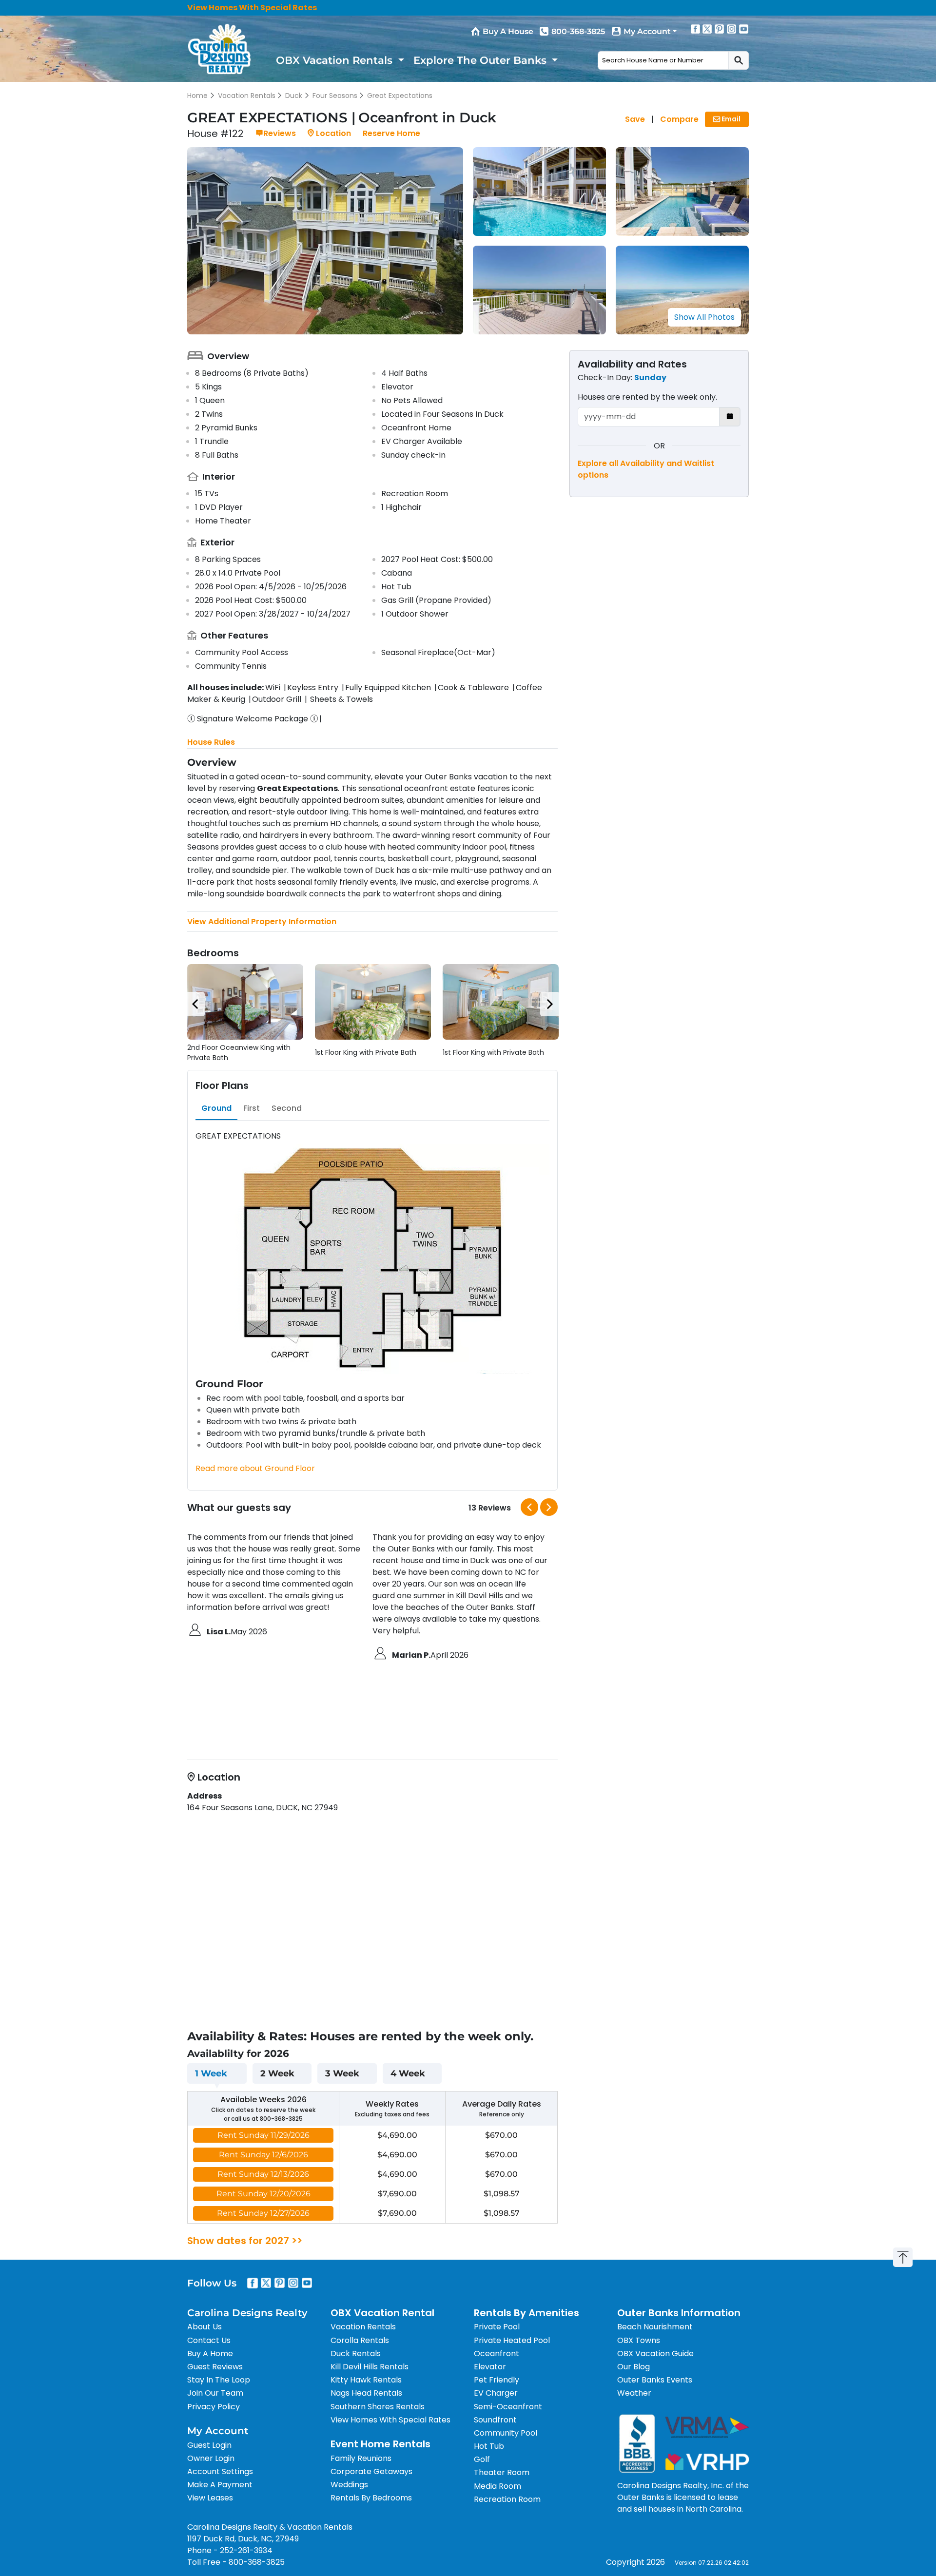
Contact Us (209, 2340)
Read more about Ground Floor (255, 1468)
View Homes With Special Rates (252, 8)
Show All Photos (704, 317)
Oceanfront (497, 2353)
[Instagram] (732, 29)
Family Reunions (361, 2458)
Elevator (490, 2367)
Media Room (497, 2486)
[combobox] (663, 60)
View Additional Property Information (262, 921)
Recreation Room (507, 2499)
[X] (707, 29)
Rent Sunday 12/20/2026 (263, 2194)
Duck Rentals (356, 2353)
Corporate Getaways (371, 2471)
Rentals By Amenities (526, 2313)
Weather (634, 2393)
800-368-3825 (578, 31)
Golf (482, 2459)
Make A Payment (220, 2485)
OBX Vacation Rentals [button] (336, 60)
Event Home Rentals (380, 2444)
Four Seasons (335, 96)
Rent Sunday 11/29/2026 (263, 2135)
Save (635, 119)
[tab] (216, 1108)
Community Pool (506, 2433)
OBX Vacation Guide (655, 2353)
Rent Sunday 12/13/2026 (263, 2174)
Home (197, 96)
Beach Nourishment (655, 2327)
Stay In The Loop (219, 2380)
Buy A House (508, 31)
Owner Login (211, 2458)
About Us (205, 2327)
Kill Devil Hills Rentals (370, 2367)
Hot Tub (489, 2446)
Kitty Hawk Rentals (366, 2380)
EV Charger (496, 2393)
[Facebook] (695, 29)
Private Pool (497, 2327)
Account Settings (220, 2471)
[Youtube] (744, 29)
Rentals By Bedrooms (371, 2498)
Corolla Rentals (360, 2340)
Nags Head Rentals (366, 2393)
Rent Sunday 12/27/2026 (263, 2213)
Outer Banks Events (655, 2380)
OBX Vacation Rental (382, 2313)
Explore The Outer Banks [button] (481, 60)
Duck (294, 96)
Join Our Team (215, 2393)
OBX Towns (639, 2340)
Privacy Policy (214, 2407)
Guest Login (209, 2445)
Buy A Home (210, 2353)
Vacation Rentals (247, 96)
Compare (679, 119)
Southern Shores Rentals (378, 2407)
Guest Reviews (215, 2367)
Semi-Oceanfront (508, 2407)
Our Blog (634, 2367)
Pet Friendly (497, 2380)
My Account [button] (647, 31)
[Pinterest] (720, 29)
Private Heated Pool (512, 2340)
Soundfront (495, 2420)
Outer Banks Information (679, 2313)
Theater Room (502, 2472)
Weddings (349, 2485)
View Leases (210, 2498)
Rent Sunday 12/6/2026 (263, 2155)
